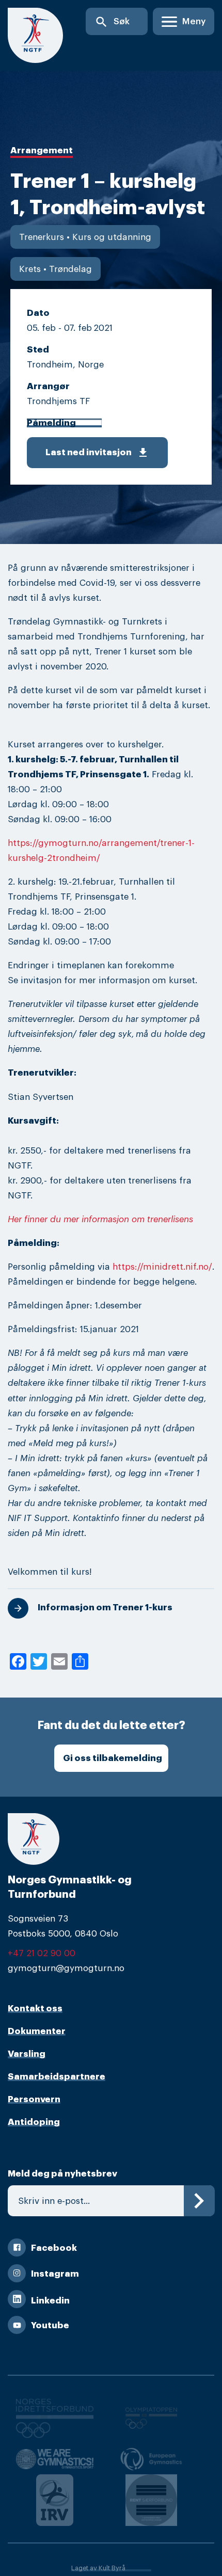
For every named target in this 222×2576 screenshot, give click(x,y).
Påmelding (51, 423)
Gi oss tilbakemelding (113, 1758)
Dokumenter (37, 2031)
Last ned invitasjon (97, 453)
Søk (112, 22)
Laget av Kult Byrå (98, 2568)
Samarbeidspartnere (57, 2077)
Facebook (54, 2248)
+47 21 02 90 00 (42, 1953)
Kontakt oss (35, 2009)
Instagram (55, 2274)
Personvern (34, 2099)
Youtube (50, 2325)
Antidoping (34, 2122)
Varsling (27, 2054)
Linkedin (50, 2301)
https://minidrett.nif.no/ (162, 1267)
